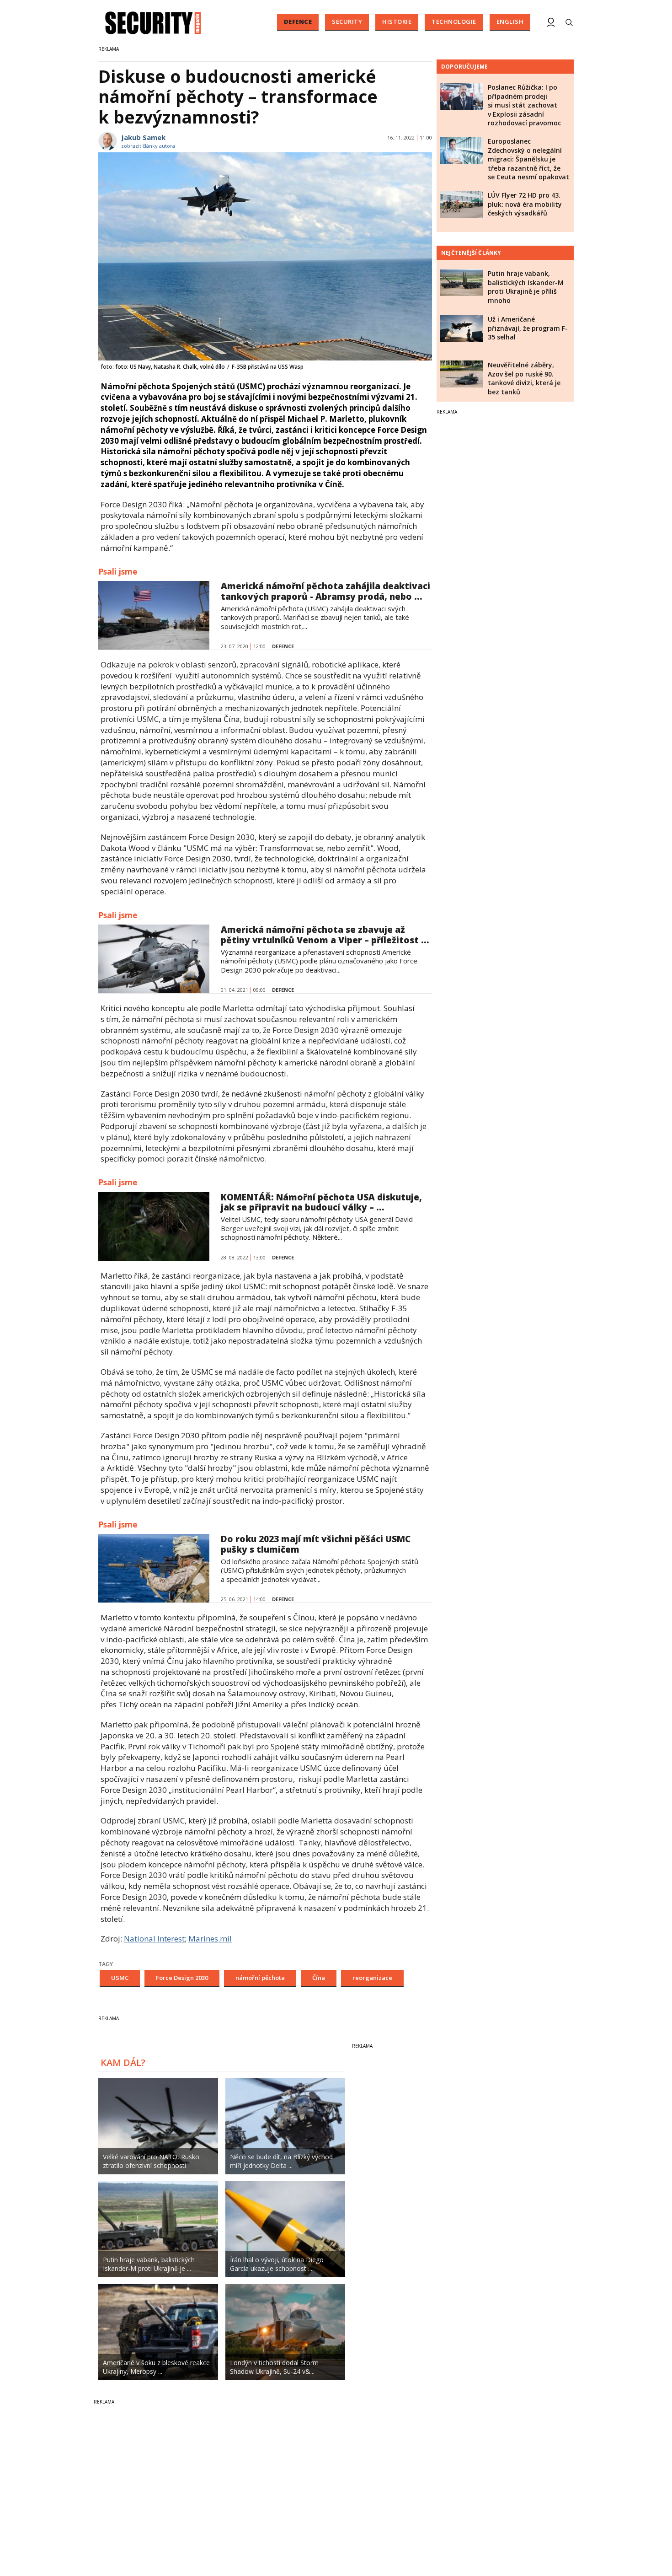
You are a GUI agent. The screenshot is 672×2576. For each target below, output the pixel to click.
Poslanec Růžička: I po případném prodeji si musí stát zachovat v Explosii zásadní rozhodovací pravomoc (524, 105)
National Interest (154, 1939)
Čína (319, 1978)
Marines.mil (210, 1939)
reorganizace (372, 1978)
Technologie (454, 22)
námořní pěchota (260, 1978)
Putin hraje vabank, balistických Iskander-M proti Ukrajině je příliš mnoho (526, 287)
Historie (397, 22)
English (510, 22)
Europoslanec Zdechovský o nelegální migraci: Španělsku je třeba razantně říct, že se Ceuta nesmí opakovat (528, 159)
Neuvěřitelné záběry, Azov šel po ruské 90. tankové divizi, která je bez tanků (524, 378)
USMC (120, 1978)
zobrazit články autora (148, 146)
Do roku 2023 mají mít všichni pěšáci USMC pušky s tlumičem (316, 1544)
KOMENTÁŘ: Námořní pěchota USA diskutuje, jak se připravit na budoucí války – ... (321, 1202)
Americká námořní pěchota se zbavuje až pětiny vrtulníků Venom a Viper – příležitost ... (325, 935)
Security (347, 22)
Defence (298, 22)
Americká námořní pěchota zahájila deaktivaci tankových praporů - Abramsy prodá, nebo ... (325, 591)
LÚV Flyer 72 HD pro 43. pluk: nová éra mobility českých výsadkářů (525, 204)
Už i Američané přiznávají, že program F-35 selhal (528, 328)
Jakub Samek (143, 137)
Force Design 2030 (182, 1978)
